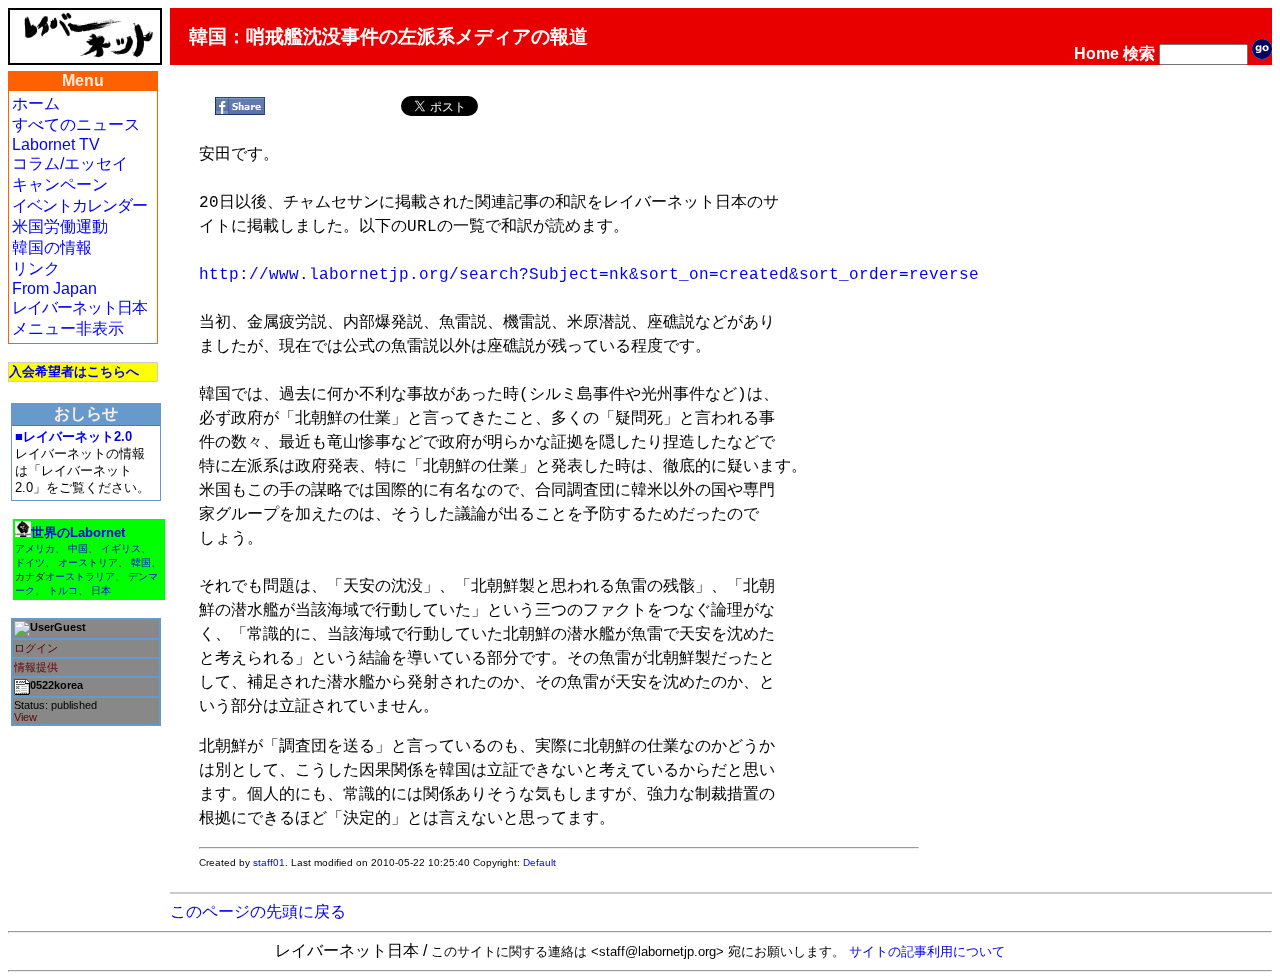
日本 (101, 590)
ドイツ (30, 562)
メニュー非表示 (68, 328)
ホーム (36, 103)
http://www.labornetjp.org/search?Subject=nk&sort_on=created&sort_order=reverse (589, 275)
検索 (1139, 53)
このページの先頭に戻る (258, 911)
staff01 (269, 862)
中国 (78, 548)
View (25, 717)
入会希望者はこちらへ (74, 371)
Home (1096, 53)
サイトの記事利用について (927, 951)
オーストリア (88, 562)
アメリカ (35, 548)
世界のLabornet (78, 532)
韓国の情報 (52, 247)
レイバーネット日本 (79, 307)
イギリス (121, 548)
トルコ (63, 590)
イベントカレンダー (79, 205)
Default (539, 862)
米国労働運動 (60, 226)
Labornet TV (56, 144)
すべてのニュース (76, 124)
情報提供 (36, 667)
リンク (36, 268)
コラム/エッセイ (70, 163)
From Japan (54, 288)
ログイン (36, 648)
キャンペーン (60, 184)
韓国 (141, 562)
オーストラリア (80, 576)
